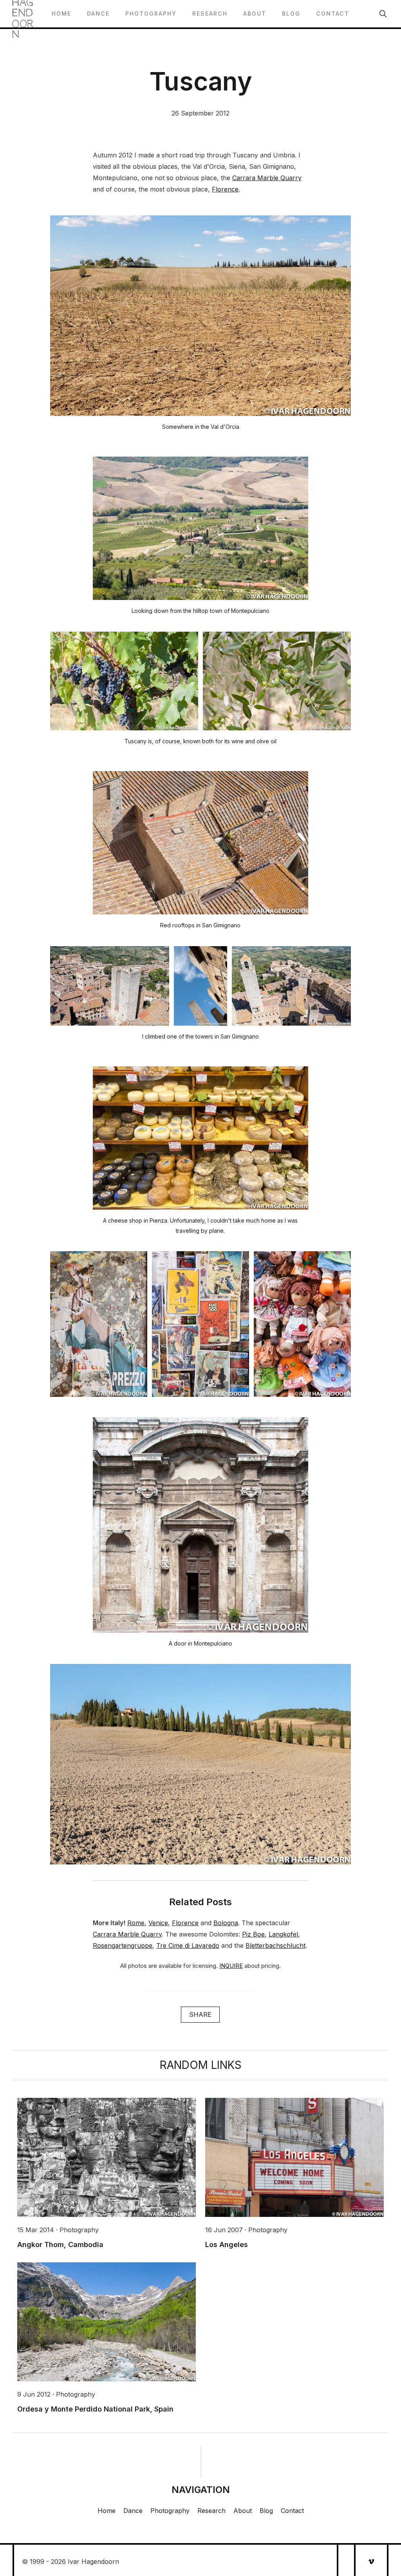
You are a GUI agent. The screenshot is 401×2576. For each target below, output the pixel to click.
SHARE (200, 2014)
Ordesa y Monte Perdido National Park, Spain (95, 2409)
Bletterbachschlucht (275, 1946)
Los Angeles (227, 2245)
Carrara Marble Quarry (267, 178)
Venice (158, 1923)
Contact (333, 14)
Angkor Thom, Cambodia (60, 2245)
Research (210, 14)
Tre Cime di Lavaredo (188, 1946)
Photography (151, 14)
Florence (225, 189)
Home (61, 14)
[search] (383, 14)
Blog (291, 14)
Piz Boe (253, 1934)
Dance (98, 14)
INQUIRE (231, 1966)
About (255, 14)
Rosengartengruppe (123, 1946)
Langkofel (283, 1934)
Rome (136, 1923)
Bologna (226, 1923)
